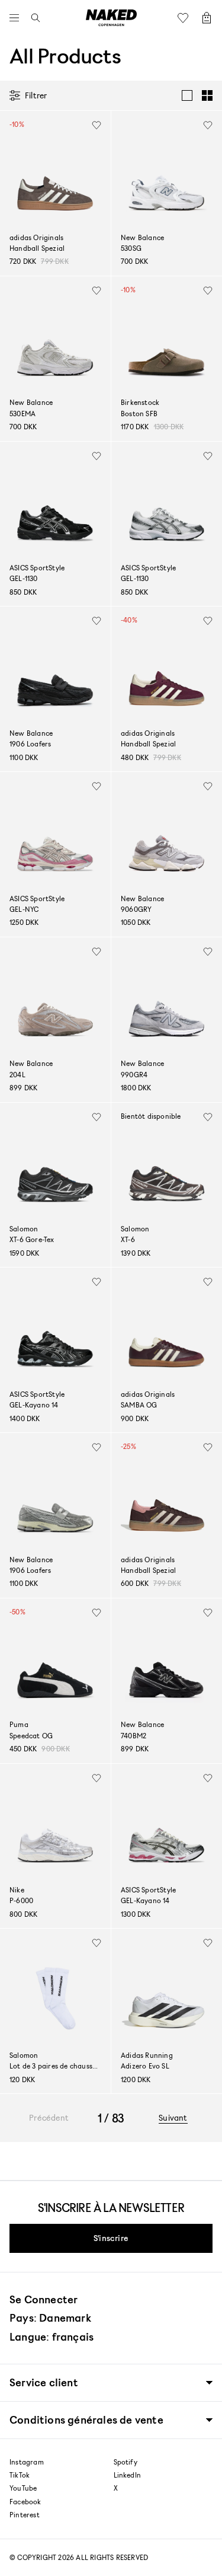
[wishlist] (96, 125)
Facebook (25, 2502)
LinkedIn (128, 2475)
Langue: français (52, 2336)
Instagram (27, 2462)
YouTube (23, 2488)
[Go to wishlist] (186, 18)
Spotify (126, 2462)
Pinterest (25, 2515)
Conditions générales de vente (86, 2420)
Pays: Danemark (50, 2318)
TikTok (20, 2475)
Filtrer (36, 95)
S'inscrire (111, 2238)
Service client (44, 2382)
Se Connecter (44, 2299)
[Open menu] (17, 18)
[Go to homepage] (111, 18)
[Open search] (33, 18)
